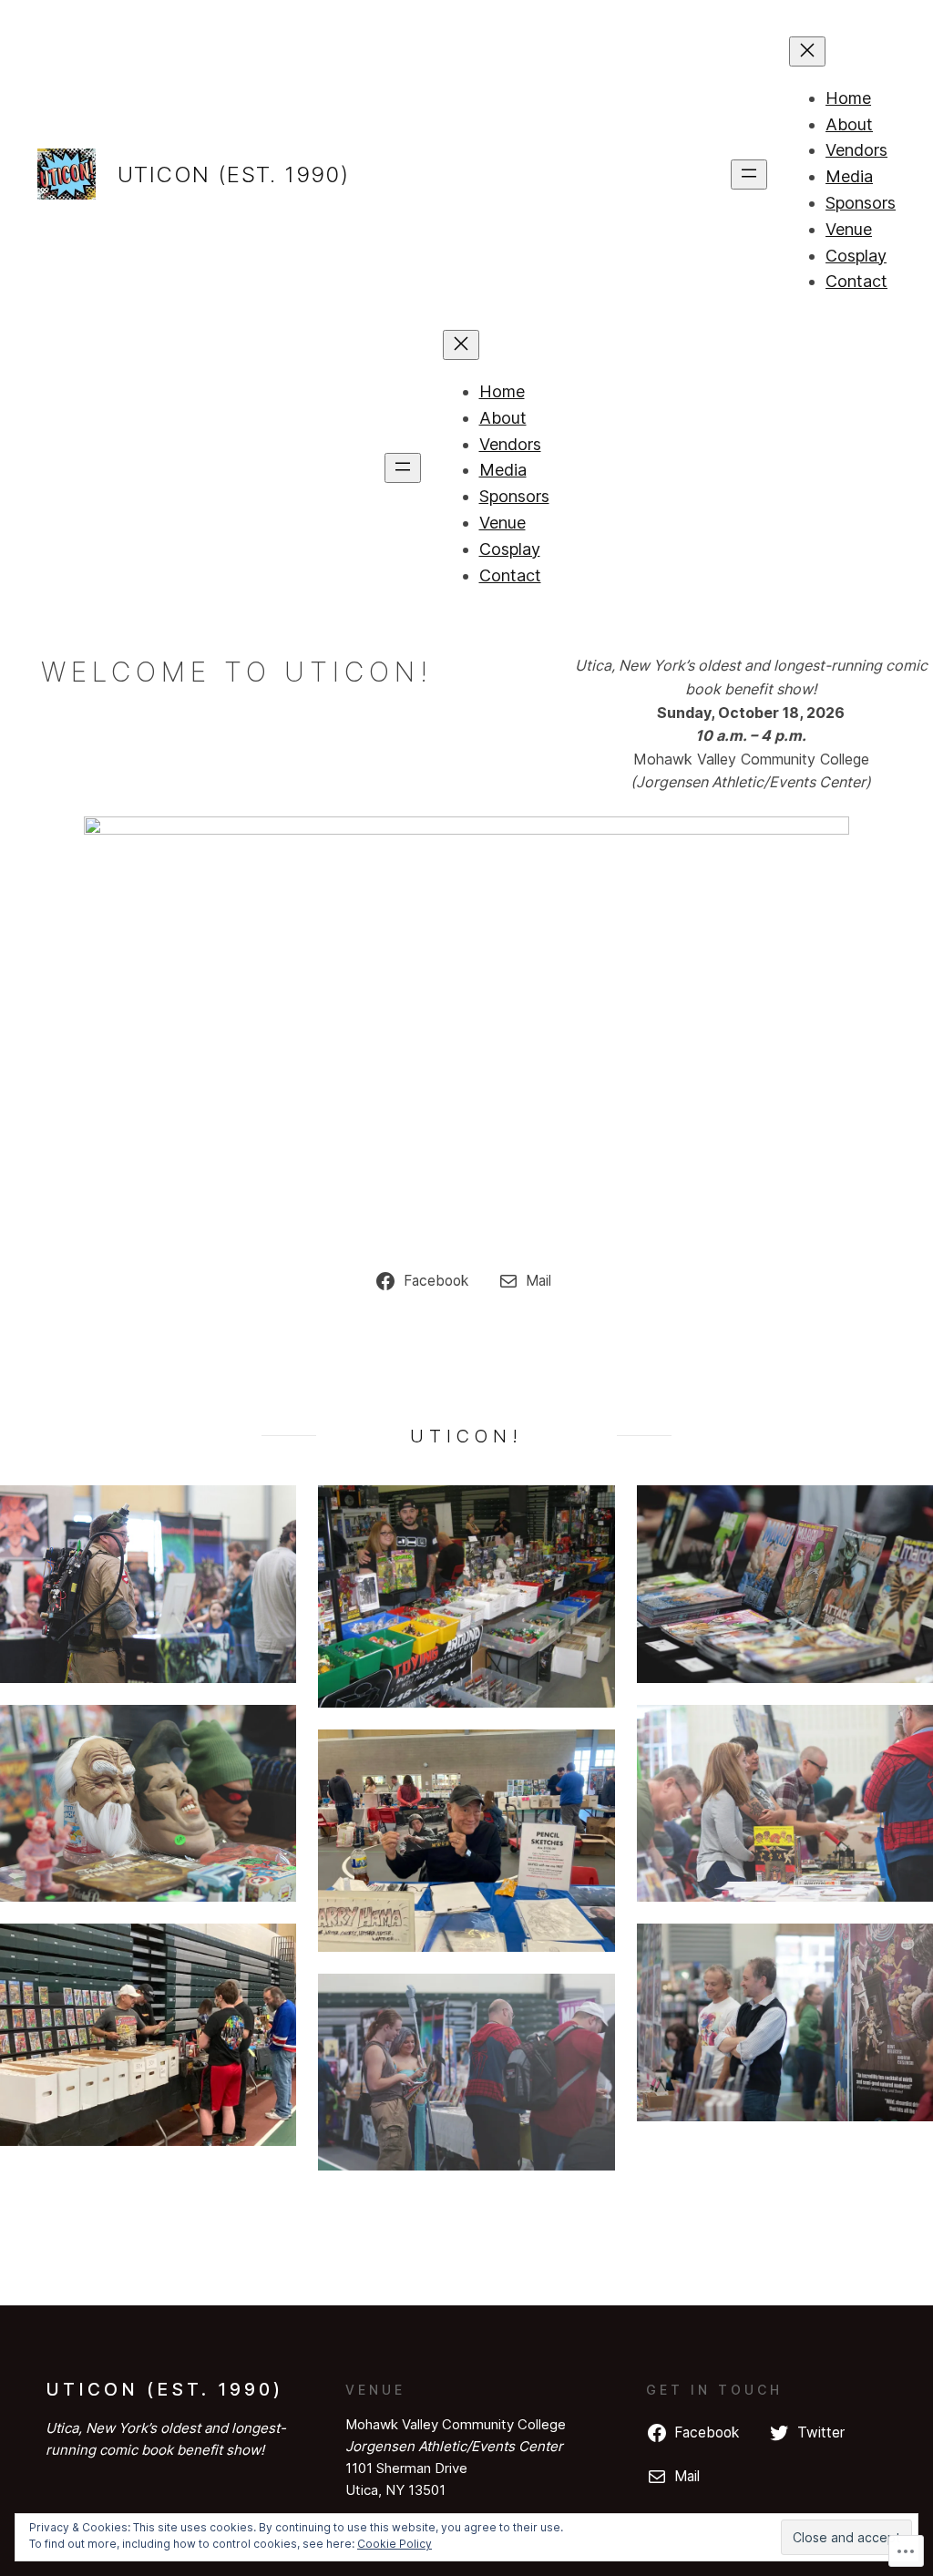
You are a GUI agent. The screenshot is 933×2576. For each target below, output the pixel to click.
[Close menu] (807, 51)
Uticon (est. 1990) (233, 174)
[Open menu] (749, 174)
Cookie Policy (395, 2544)
